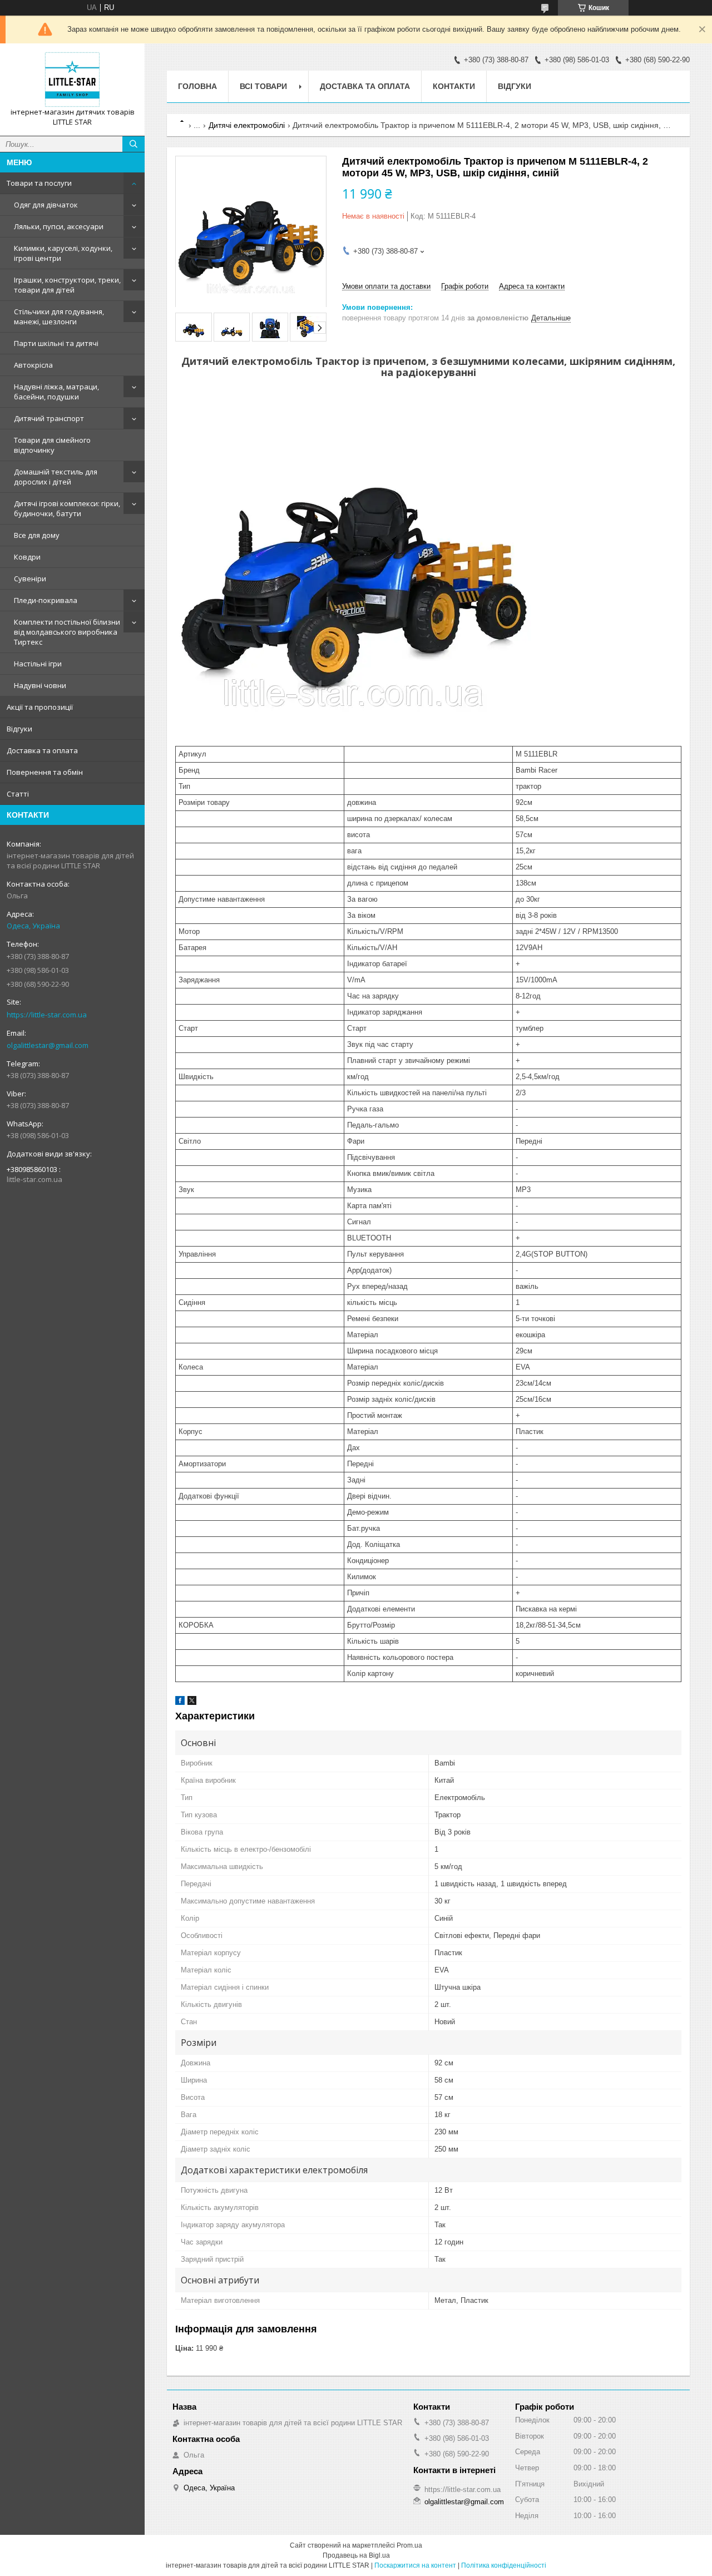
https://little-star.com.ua (47, 1015)
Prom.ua (409, 2545)
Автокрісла (33, 365)
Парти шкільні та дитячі (56, 343)
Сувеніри (30, 579)
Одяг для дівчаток (46, 205)
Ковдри (27, 557)
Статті (18, 794)
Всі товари (263, 86)
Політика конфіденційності (504, 2565)
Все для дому (37, 535)
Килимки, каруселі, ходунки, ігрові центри (63, 253)
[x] (192, 1702)
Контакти (454, 86)
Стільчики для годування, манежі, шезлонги (59, 317)
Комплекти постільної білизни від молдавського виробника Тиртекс (67, 632)
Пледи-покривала (46, 600)
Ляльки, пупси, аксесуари (59, 226)
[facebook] (180, 1702)
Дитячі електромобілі (247, 125)
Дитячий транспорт (49, 418)
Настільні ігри (38, 664)
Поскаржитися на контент (415, 2565)
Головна (197, 86)
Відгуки (19, 729)
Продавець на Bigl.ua (356, 2555)
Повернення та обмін (45, 772)
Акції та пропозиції (40, 707)
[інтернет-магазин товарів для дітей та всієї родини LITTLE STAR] (72, 80)
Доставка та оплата (42, 750)
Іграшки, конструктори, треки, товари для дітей (67, 285)
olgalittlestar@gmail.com (48, 1045)
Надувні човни (40, 685)
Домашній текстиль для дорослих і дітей (56, 477)
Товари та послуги (39, 183)
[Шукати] (133, 144)
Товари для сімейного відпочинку (52, 445)
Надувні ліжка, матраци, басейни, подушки (56, 392)
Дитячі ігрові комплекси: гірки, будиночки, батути (67, 508)
